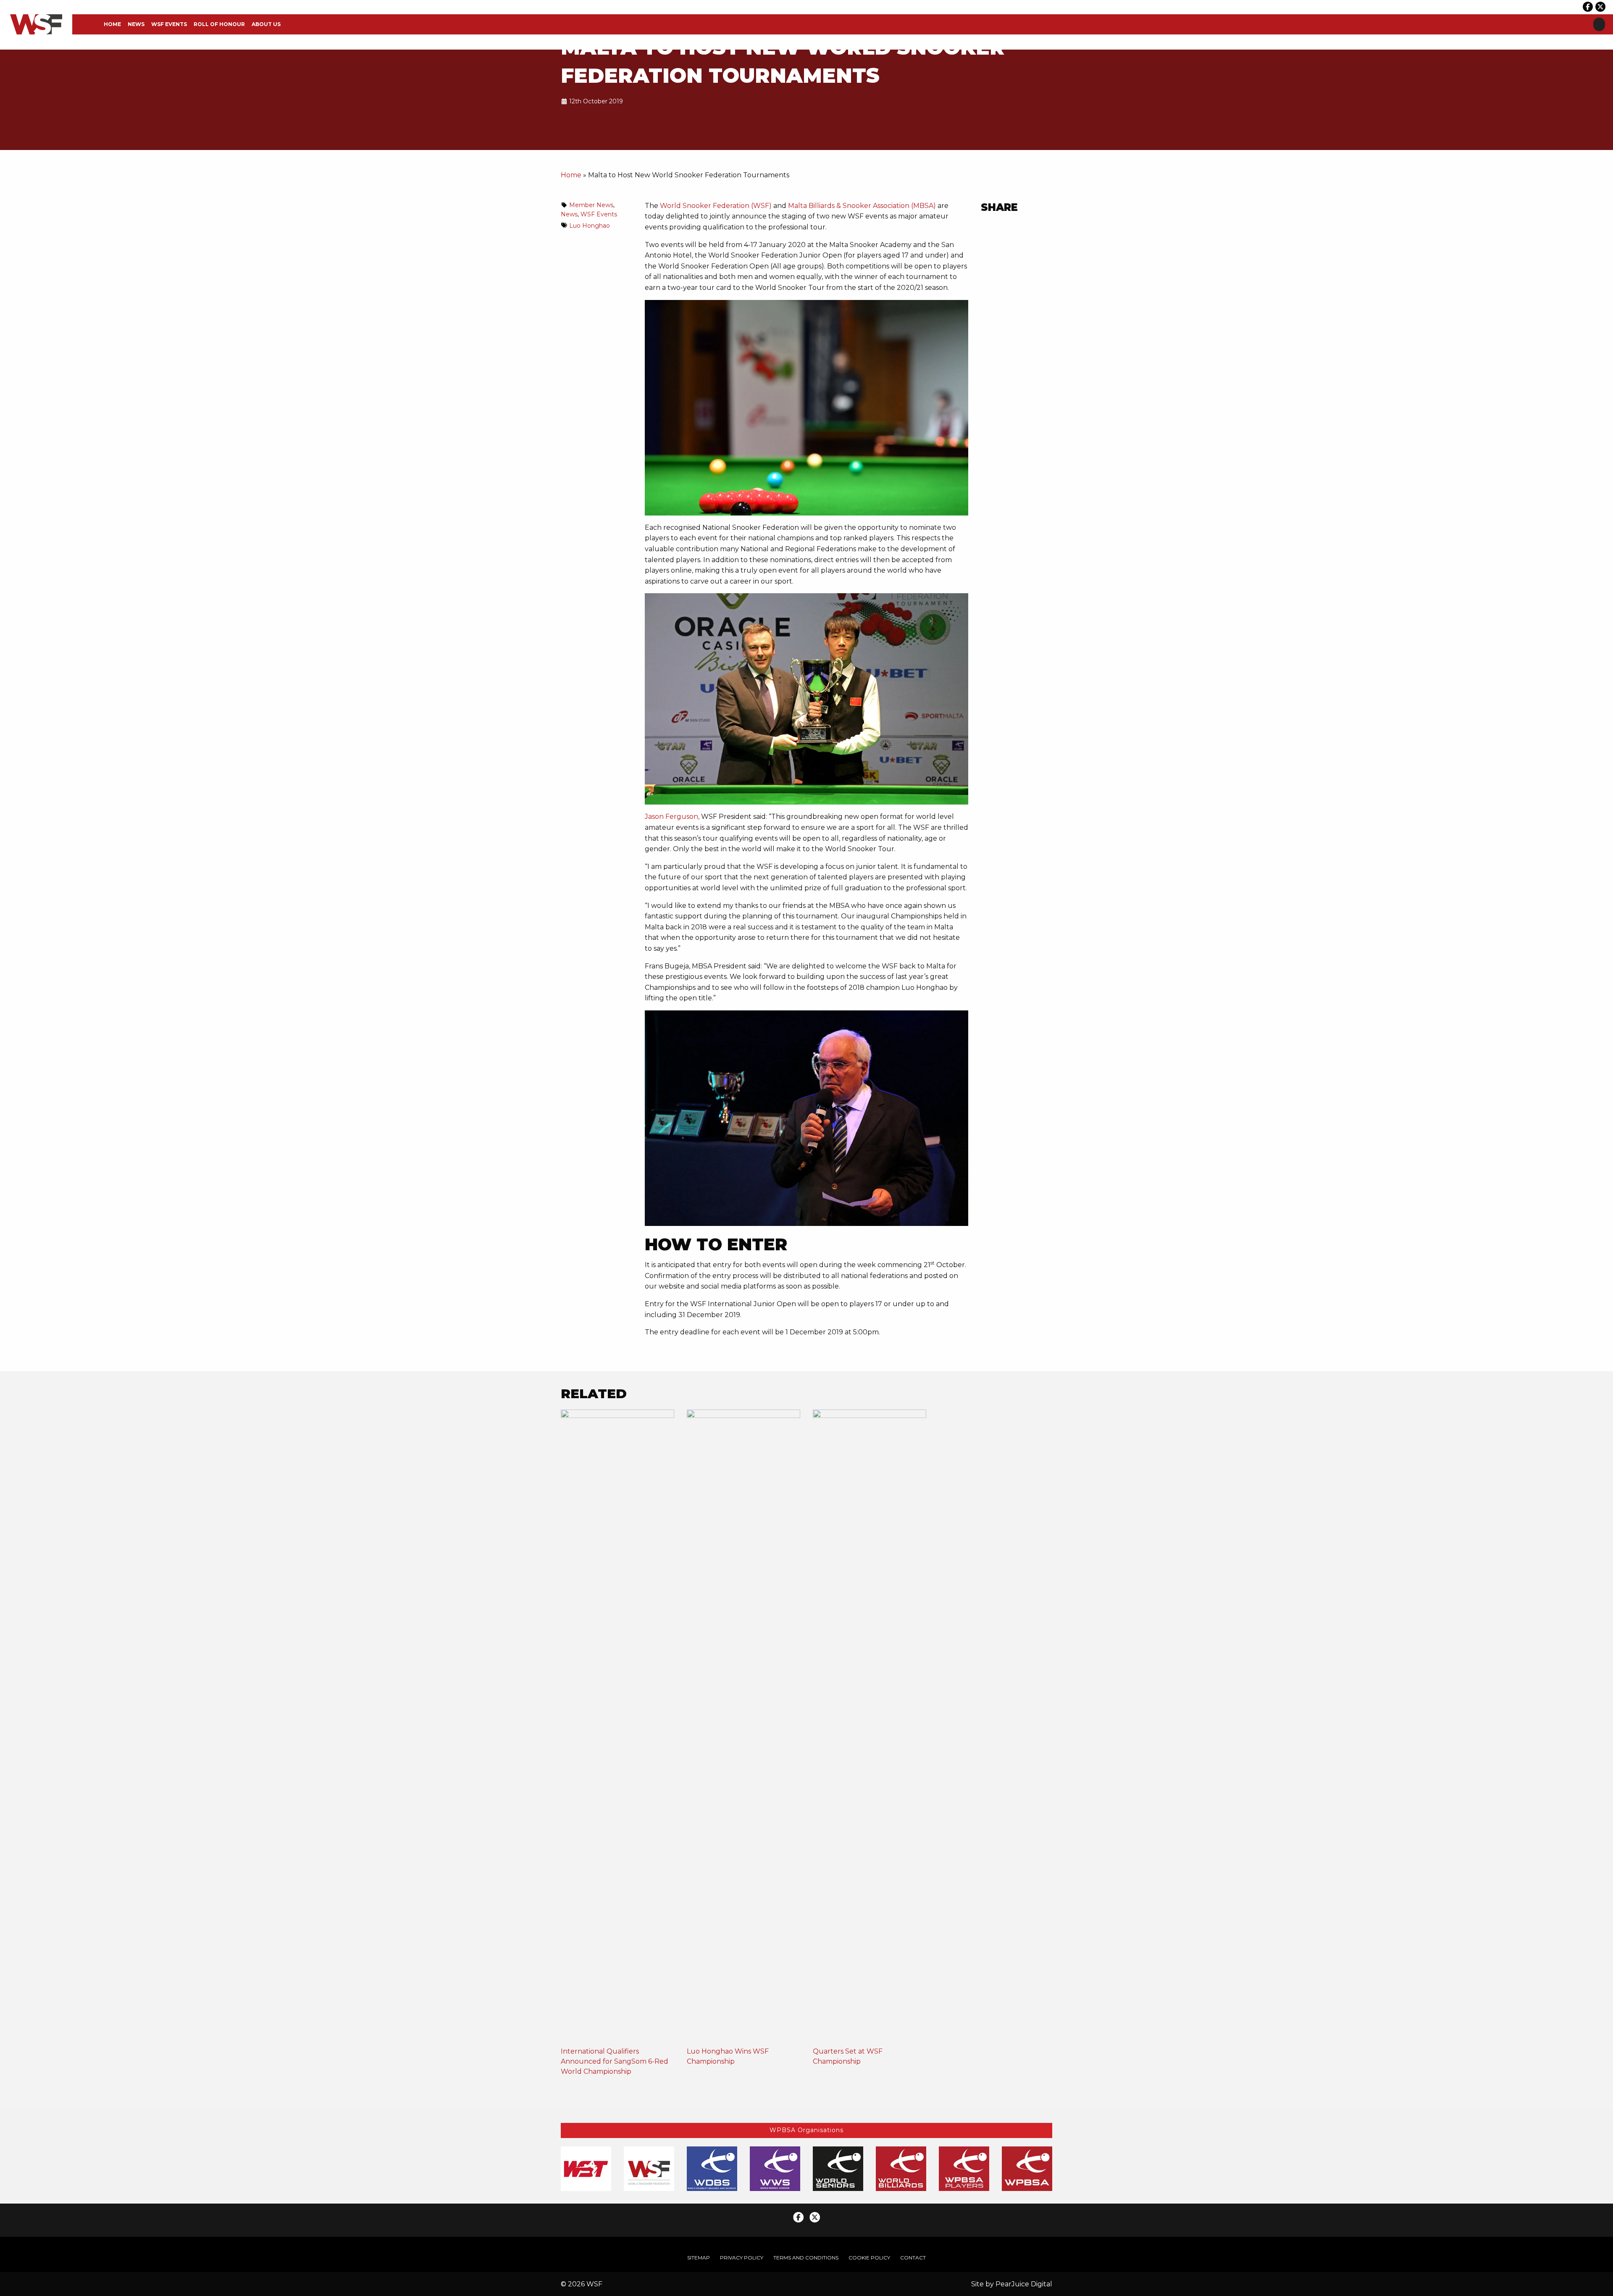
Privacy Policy (742, 2258)
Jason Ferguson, (672, 817)
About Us (266, 24)
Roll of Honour (219, 24)
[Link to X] (1600, 7)
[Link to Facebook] (1588, 7)
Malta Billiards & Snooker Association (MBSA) (862, 206)
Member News (591, 205)
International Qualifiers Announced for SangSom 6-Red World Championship (615, 2061)
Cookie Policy (869, 2258)
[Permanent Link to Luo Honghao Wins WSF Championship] (743, 1727)
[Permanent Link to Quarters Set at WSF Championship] (870, 1727)
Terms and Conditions (806, 2258)
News (136, 24)
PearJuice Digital (1024, 2284)
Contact (913, 2258)
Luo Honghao (590, 226)
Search (1599, 24)
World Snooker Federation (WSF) (716, 206)
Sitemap (699, 2258)
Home (112, 24)
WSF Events (169, 24)
